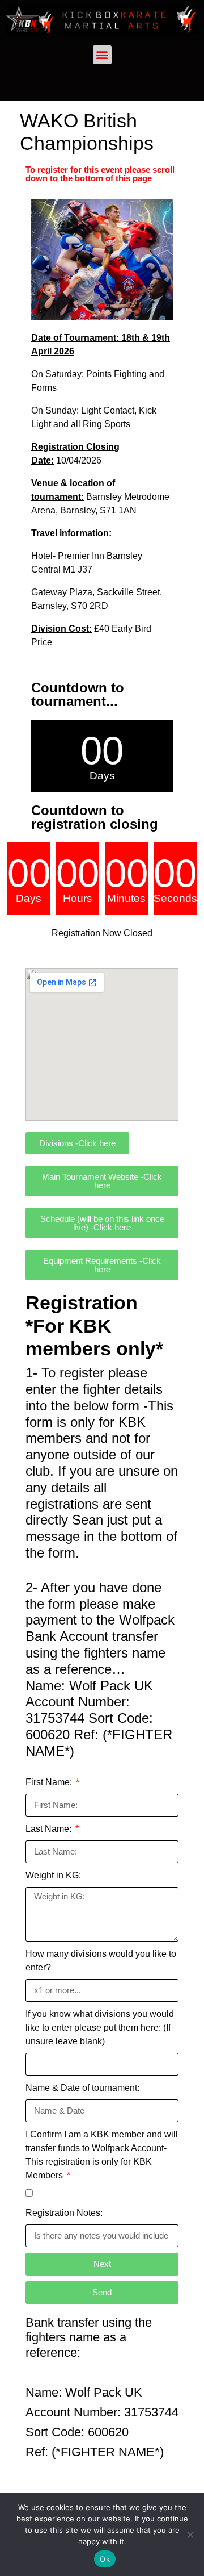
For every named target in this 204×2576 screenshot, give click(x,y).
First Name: (50, 1782)
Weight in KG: (53, 1875)
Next (102, 2264)
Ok (105, 2559)
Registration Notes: (64, 2213)
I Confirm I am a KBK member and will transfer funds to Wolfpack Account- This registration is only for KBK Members (102, 2155)
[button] (102, 55)
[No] (190, 2535)
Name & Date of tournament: (82, 2088)
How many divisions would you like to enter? (101, 1961)
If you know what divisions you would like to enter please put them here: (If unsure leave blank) (100, 2028)
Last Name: (50, 1829)
